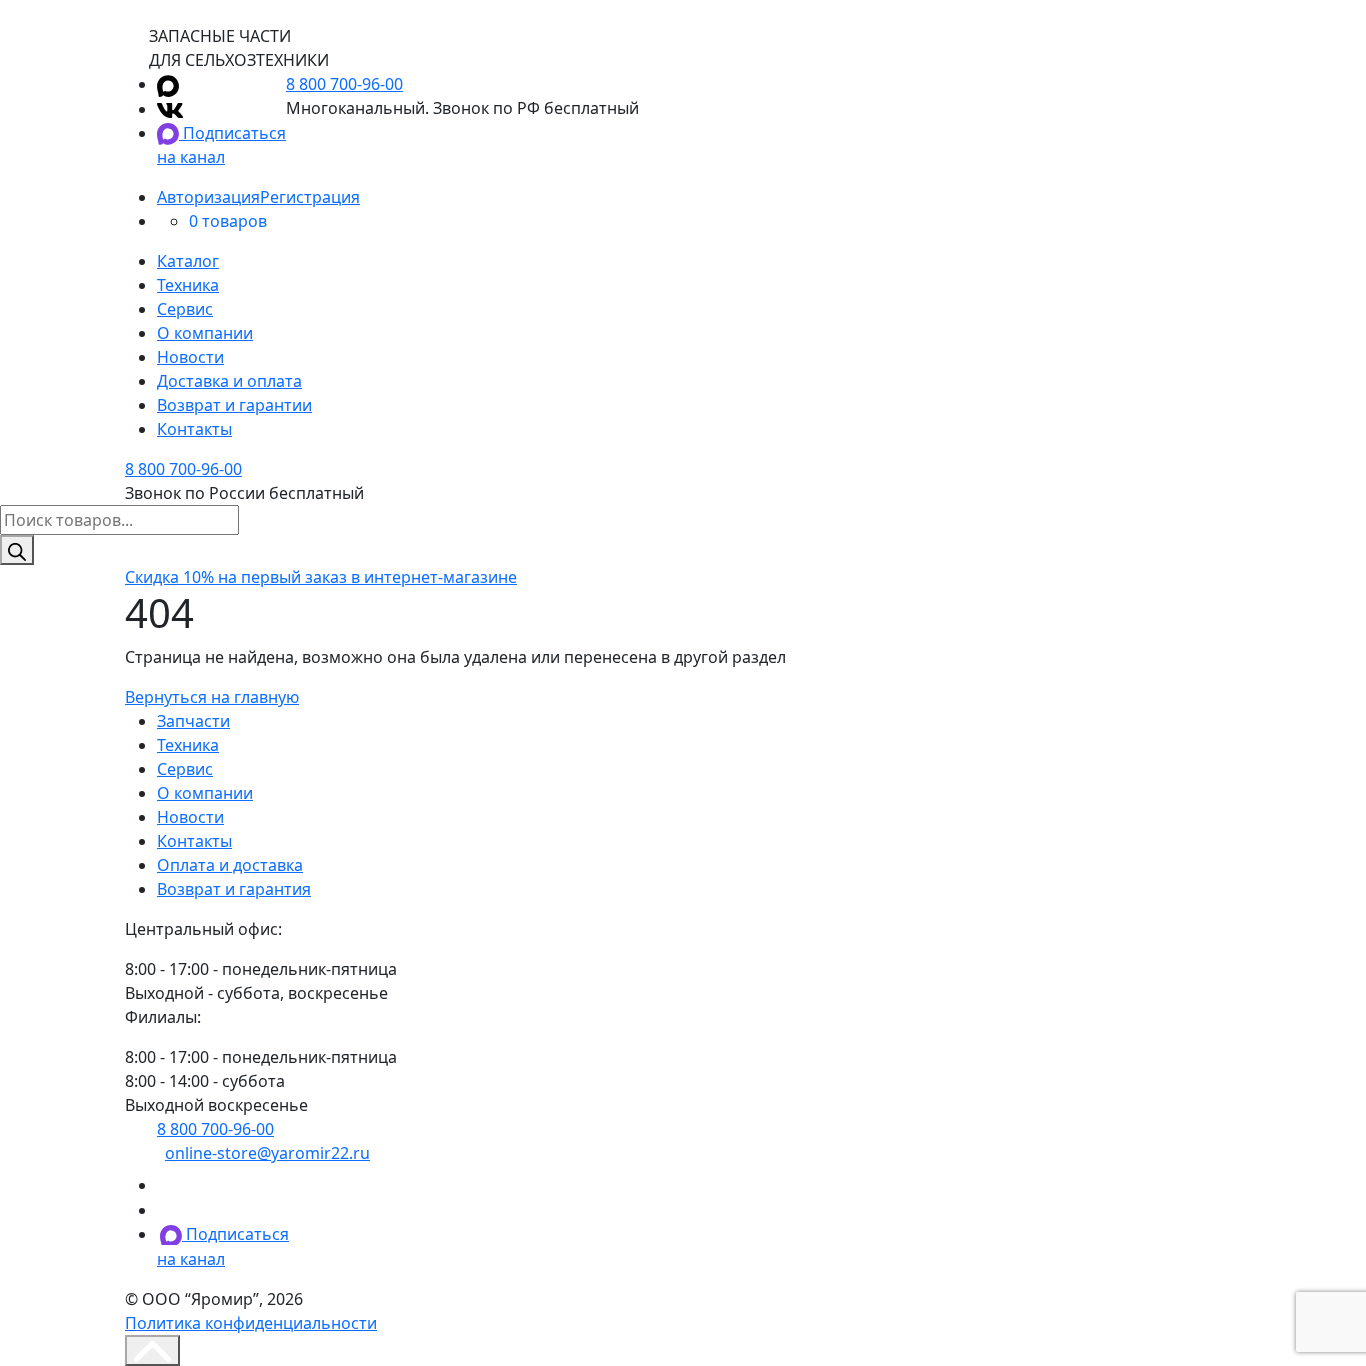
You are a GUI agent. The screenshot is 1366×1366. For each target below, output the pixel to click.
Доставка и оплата (229, 381)
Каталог (188, 261)
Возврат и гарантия (234, 889)
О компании (205, 333)
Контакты (194, 429)
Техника (188, 285)
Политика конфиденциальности (251, 1323)
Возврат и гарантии (234, 405)
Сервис (185, 309)
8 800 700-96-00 (344, 84)
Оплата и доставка (230, 865)
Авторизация (208, 197)
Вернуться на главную (212, 697)
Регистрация (310, 197)
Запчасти (193, 721)
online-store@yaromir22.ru (267, 1153)
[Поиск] (17, 550)
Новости (190, 357)
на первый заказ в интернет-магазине (321, 577)
